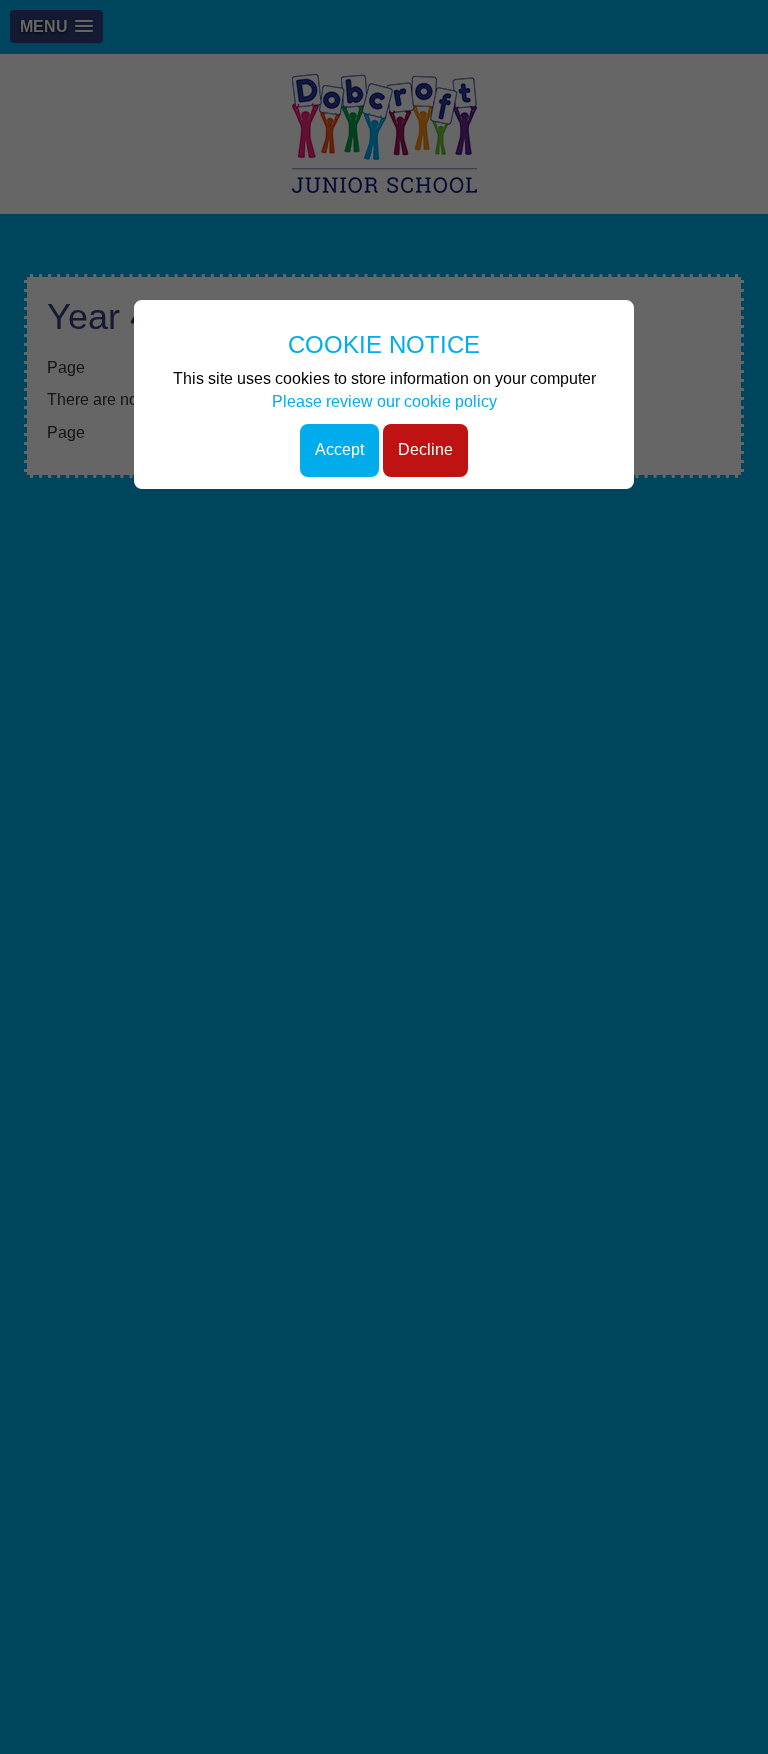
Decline (425, 449)
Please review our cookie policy (384, 401)
